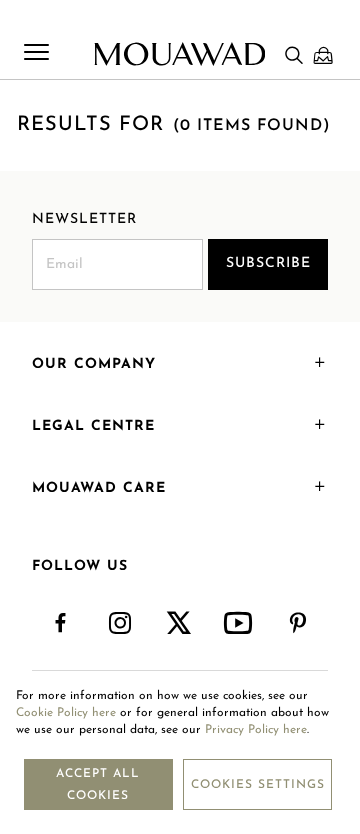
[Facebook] (61, 624)
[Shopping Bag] (323, 55)
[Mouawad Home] (179, 54)
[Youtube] (239, 624)
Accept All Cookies (98, 785)
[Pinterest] (298, 624)
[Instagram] (120, 624)
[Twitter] (179, 624)
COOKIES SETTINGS (258, 785)
